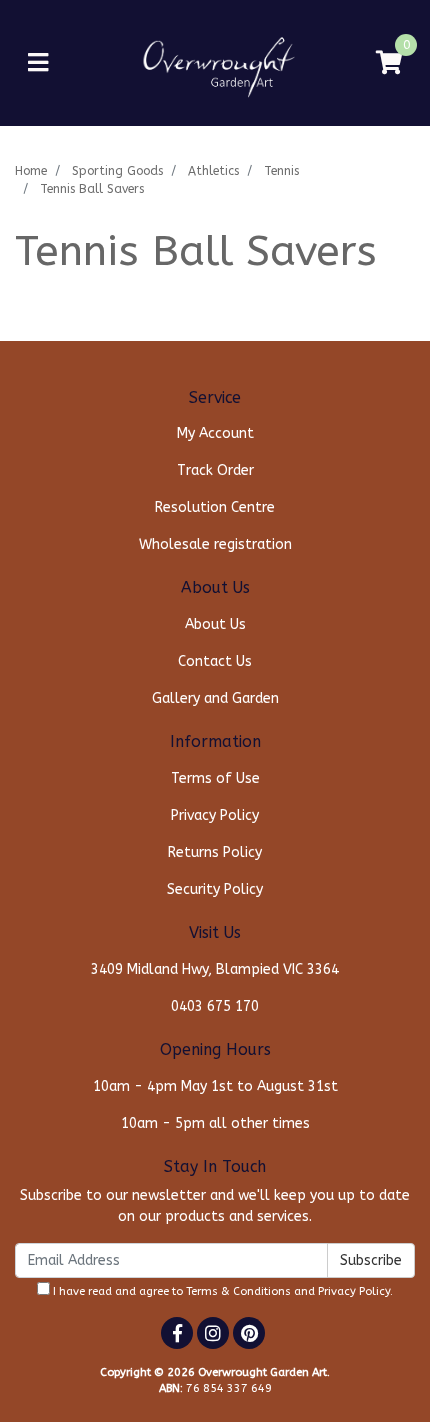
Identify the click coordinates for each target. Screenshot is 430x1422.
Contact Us (215, 661)
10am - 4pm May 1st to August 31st (215, 1086)
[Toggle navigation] (38, 63)
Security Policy (215, 889)
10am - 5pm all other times (215, 1123)
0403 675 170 (215, 1006)
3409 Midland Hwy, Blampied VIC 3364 (215, 969)
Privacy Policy (215, 815)
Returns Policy (215, 852)
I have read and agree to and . (221, 1291)
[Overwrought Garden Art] (215, 62)
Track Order (215, 470)
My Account (215, 433)
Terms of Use (215, 778)
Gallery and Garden (215, 698)
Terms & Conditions (238, 1291)
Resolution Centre (215, 507)
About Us (215, 624)
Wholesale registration (215, 544)
